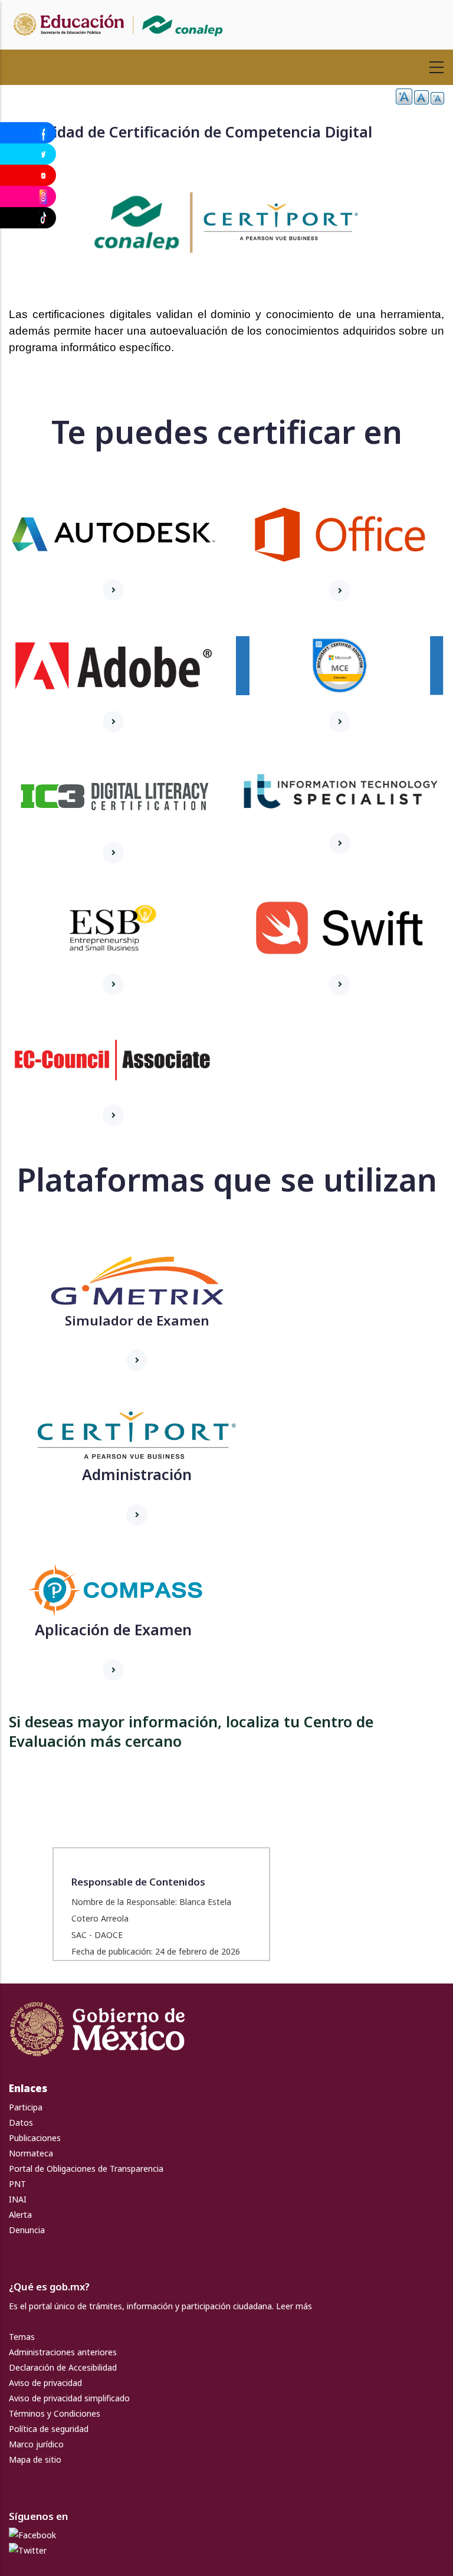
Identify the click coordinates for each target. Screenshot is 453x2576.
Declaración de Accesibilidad (63, 2367)
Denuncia (27, 2230)
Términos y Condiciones (55, 2413)
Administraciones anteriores (63, 2352)
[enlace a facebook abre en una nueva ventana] (32, 2535)
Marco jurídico (36, 2444)
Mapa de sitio (35, 2459)
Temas (22, 2337)
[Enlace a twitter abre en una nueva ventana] (28, 2550)
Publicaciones (35, 2138)
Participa (26, 2107)
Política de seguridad (49, 2429)
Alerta (20, 2215)
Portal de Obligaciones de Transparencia (86, 2169)
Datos (21, 2122)
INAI (18, 2199)
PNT (17, 2184)
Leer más (294, 2306)
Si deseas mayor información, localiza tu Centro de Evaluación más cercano (191, 1731)
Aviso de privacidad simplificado (69, 2398)
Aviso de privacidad (45, 2383)
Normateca (31, 2153)
